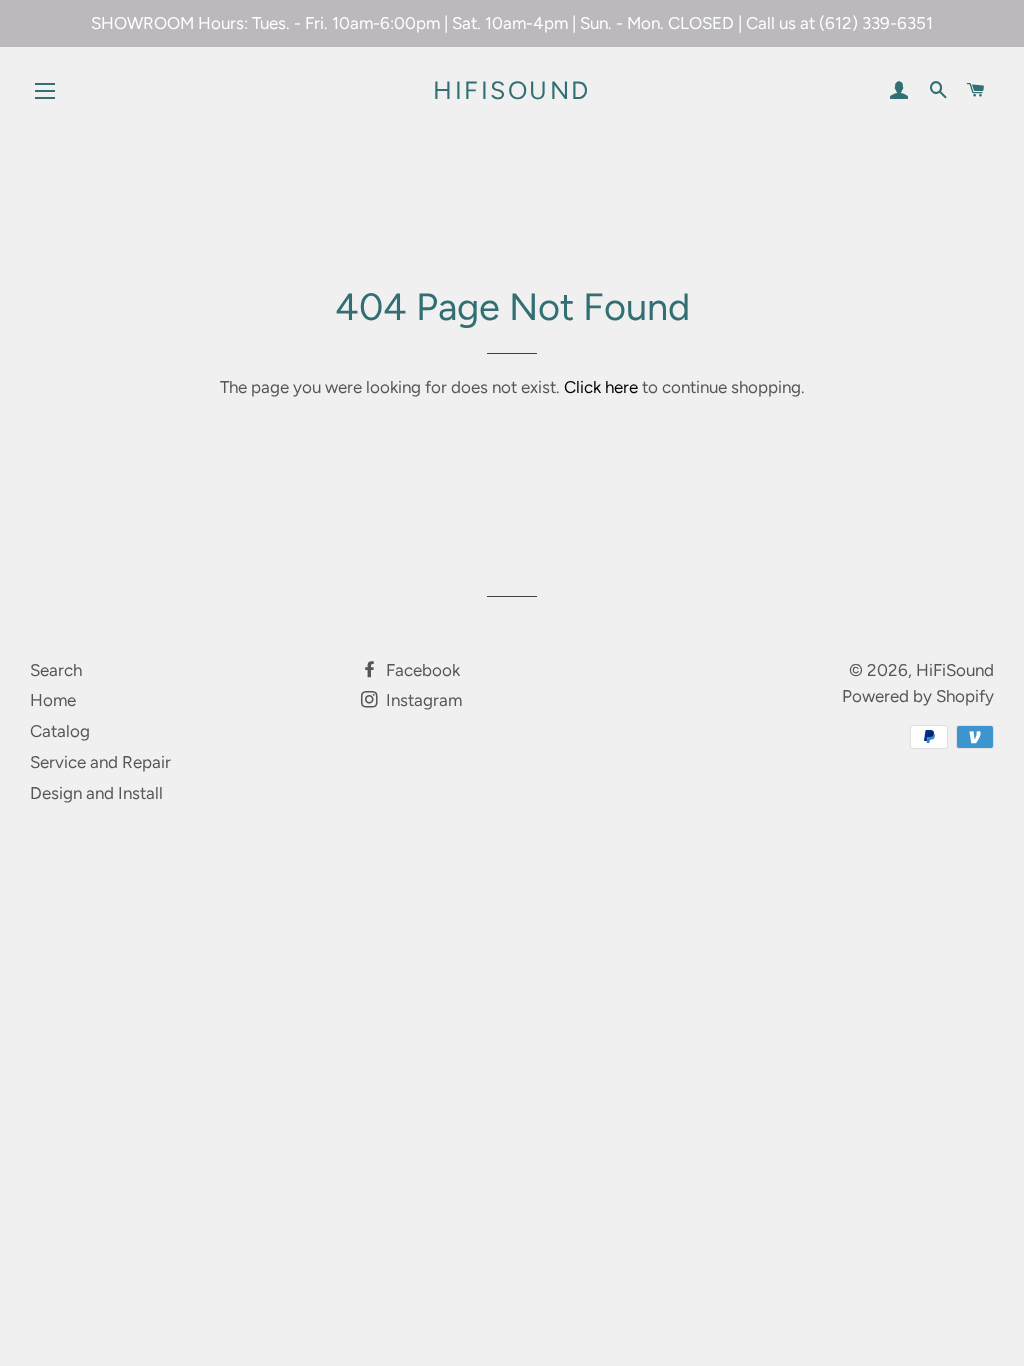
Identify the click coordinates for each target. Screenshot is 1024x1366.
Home (53, 700)
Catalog (60, 731)
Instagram (422, 700)
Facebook (421, 670)
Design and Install (96, 793)
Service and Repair (100, 762)
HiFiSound (512, 90)
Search (56, 670)
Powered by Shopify (918, 696)
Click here (601, 387)
